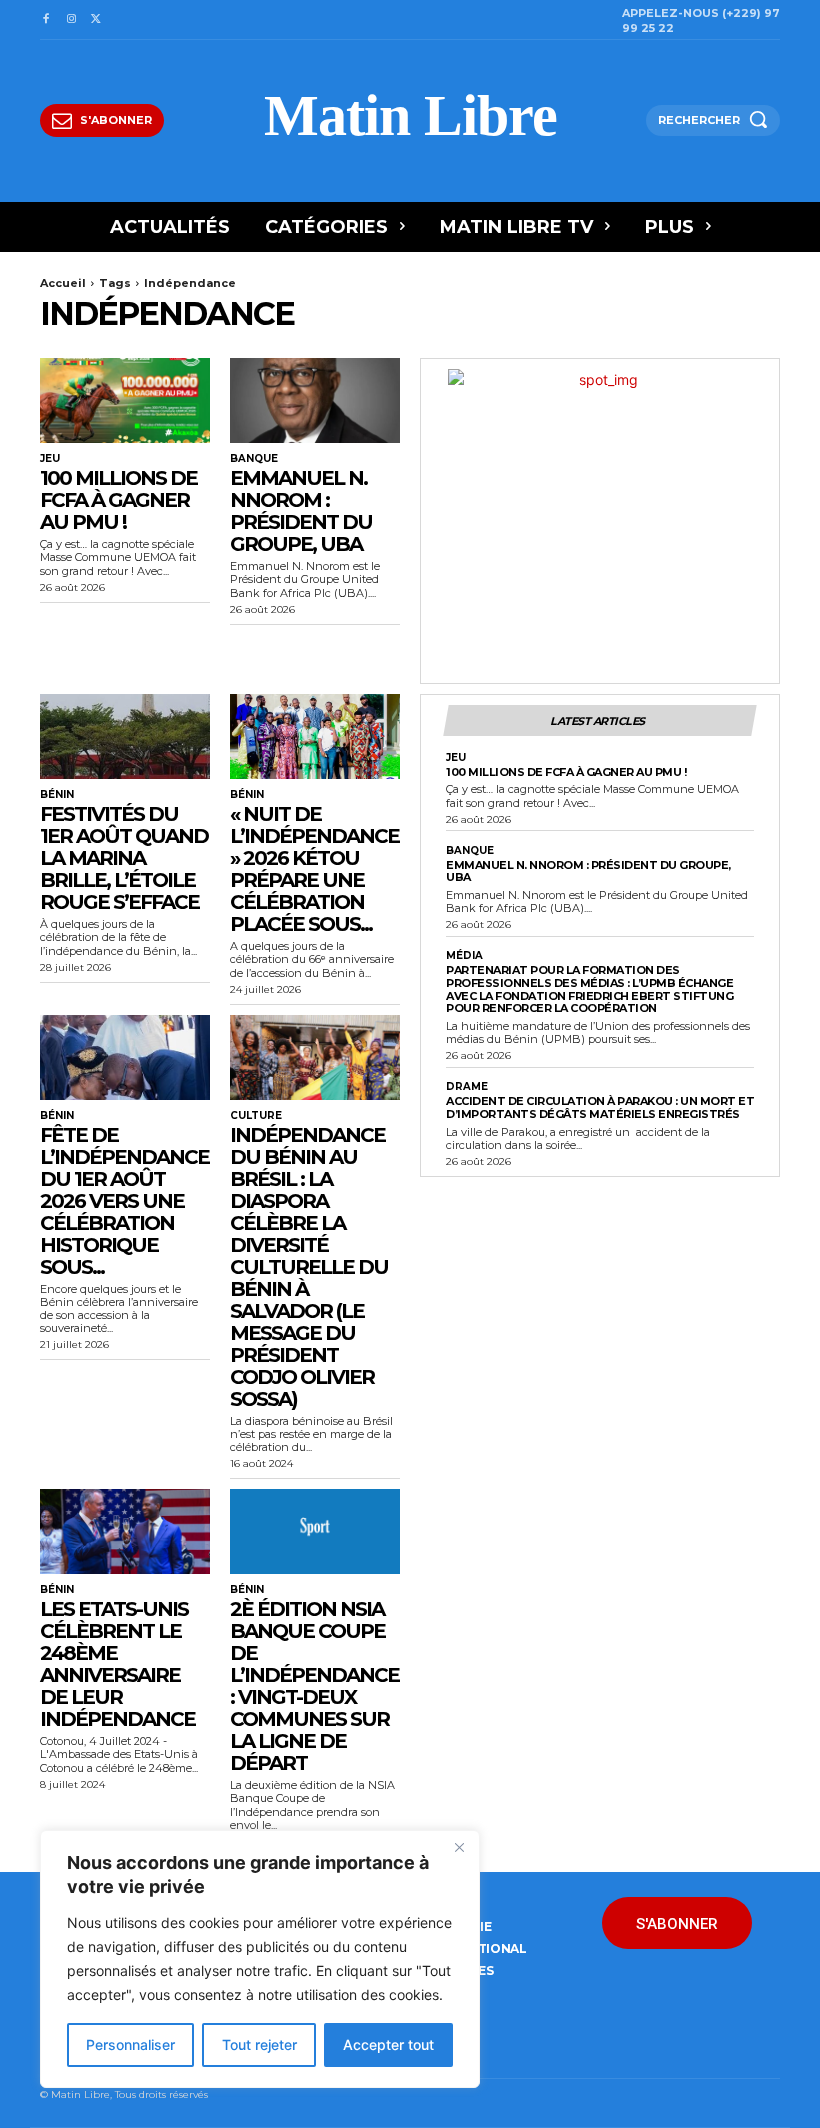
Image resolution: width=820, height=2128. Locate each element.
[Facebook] (45, 19)
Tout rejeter (259, 2044)
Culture (256, 1116)
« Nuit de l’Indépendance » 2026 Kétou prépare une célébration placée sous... (314, 869)
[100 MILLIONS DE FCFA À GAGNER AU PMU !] (125, 400)
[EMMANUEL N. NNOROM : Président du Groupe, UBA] (315, 400)
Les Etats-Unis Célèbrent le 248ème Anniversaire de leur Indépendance (117, 1664)
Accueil (63, 283)
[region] (260, 1959)
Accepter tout (388, 2044)
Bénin (57, 795)
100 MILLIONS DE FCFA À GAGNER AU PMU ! (118, 500)
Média (464, 956)
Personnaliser (130, 2044)
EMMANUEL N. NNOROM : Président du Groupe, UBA (301, 511)
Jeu (50, 459)
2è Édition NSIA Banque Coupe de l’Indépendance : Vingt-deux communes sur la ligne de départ (314, 1686)
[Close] (459, 1847)
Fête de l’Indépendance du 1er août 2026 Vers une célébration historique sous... (124, 1201)
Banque (254, 459)
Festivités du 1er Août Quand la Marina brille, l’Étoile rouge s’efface (124, 858)
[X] (96, 19)
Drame (467, 1087)
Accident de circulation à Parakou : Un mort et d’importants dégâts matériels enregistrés (600, 1107)
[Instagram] (70, 19)
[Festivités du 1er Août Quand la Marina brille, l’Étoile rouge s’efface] (125, 736)
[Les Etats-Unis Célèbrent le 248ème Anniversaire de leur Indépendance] (125, 1531)
